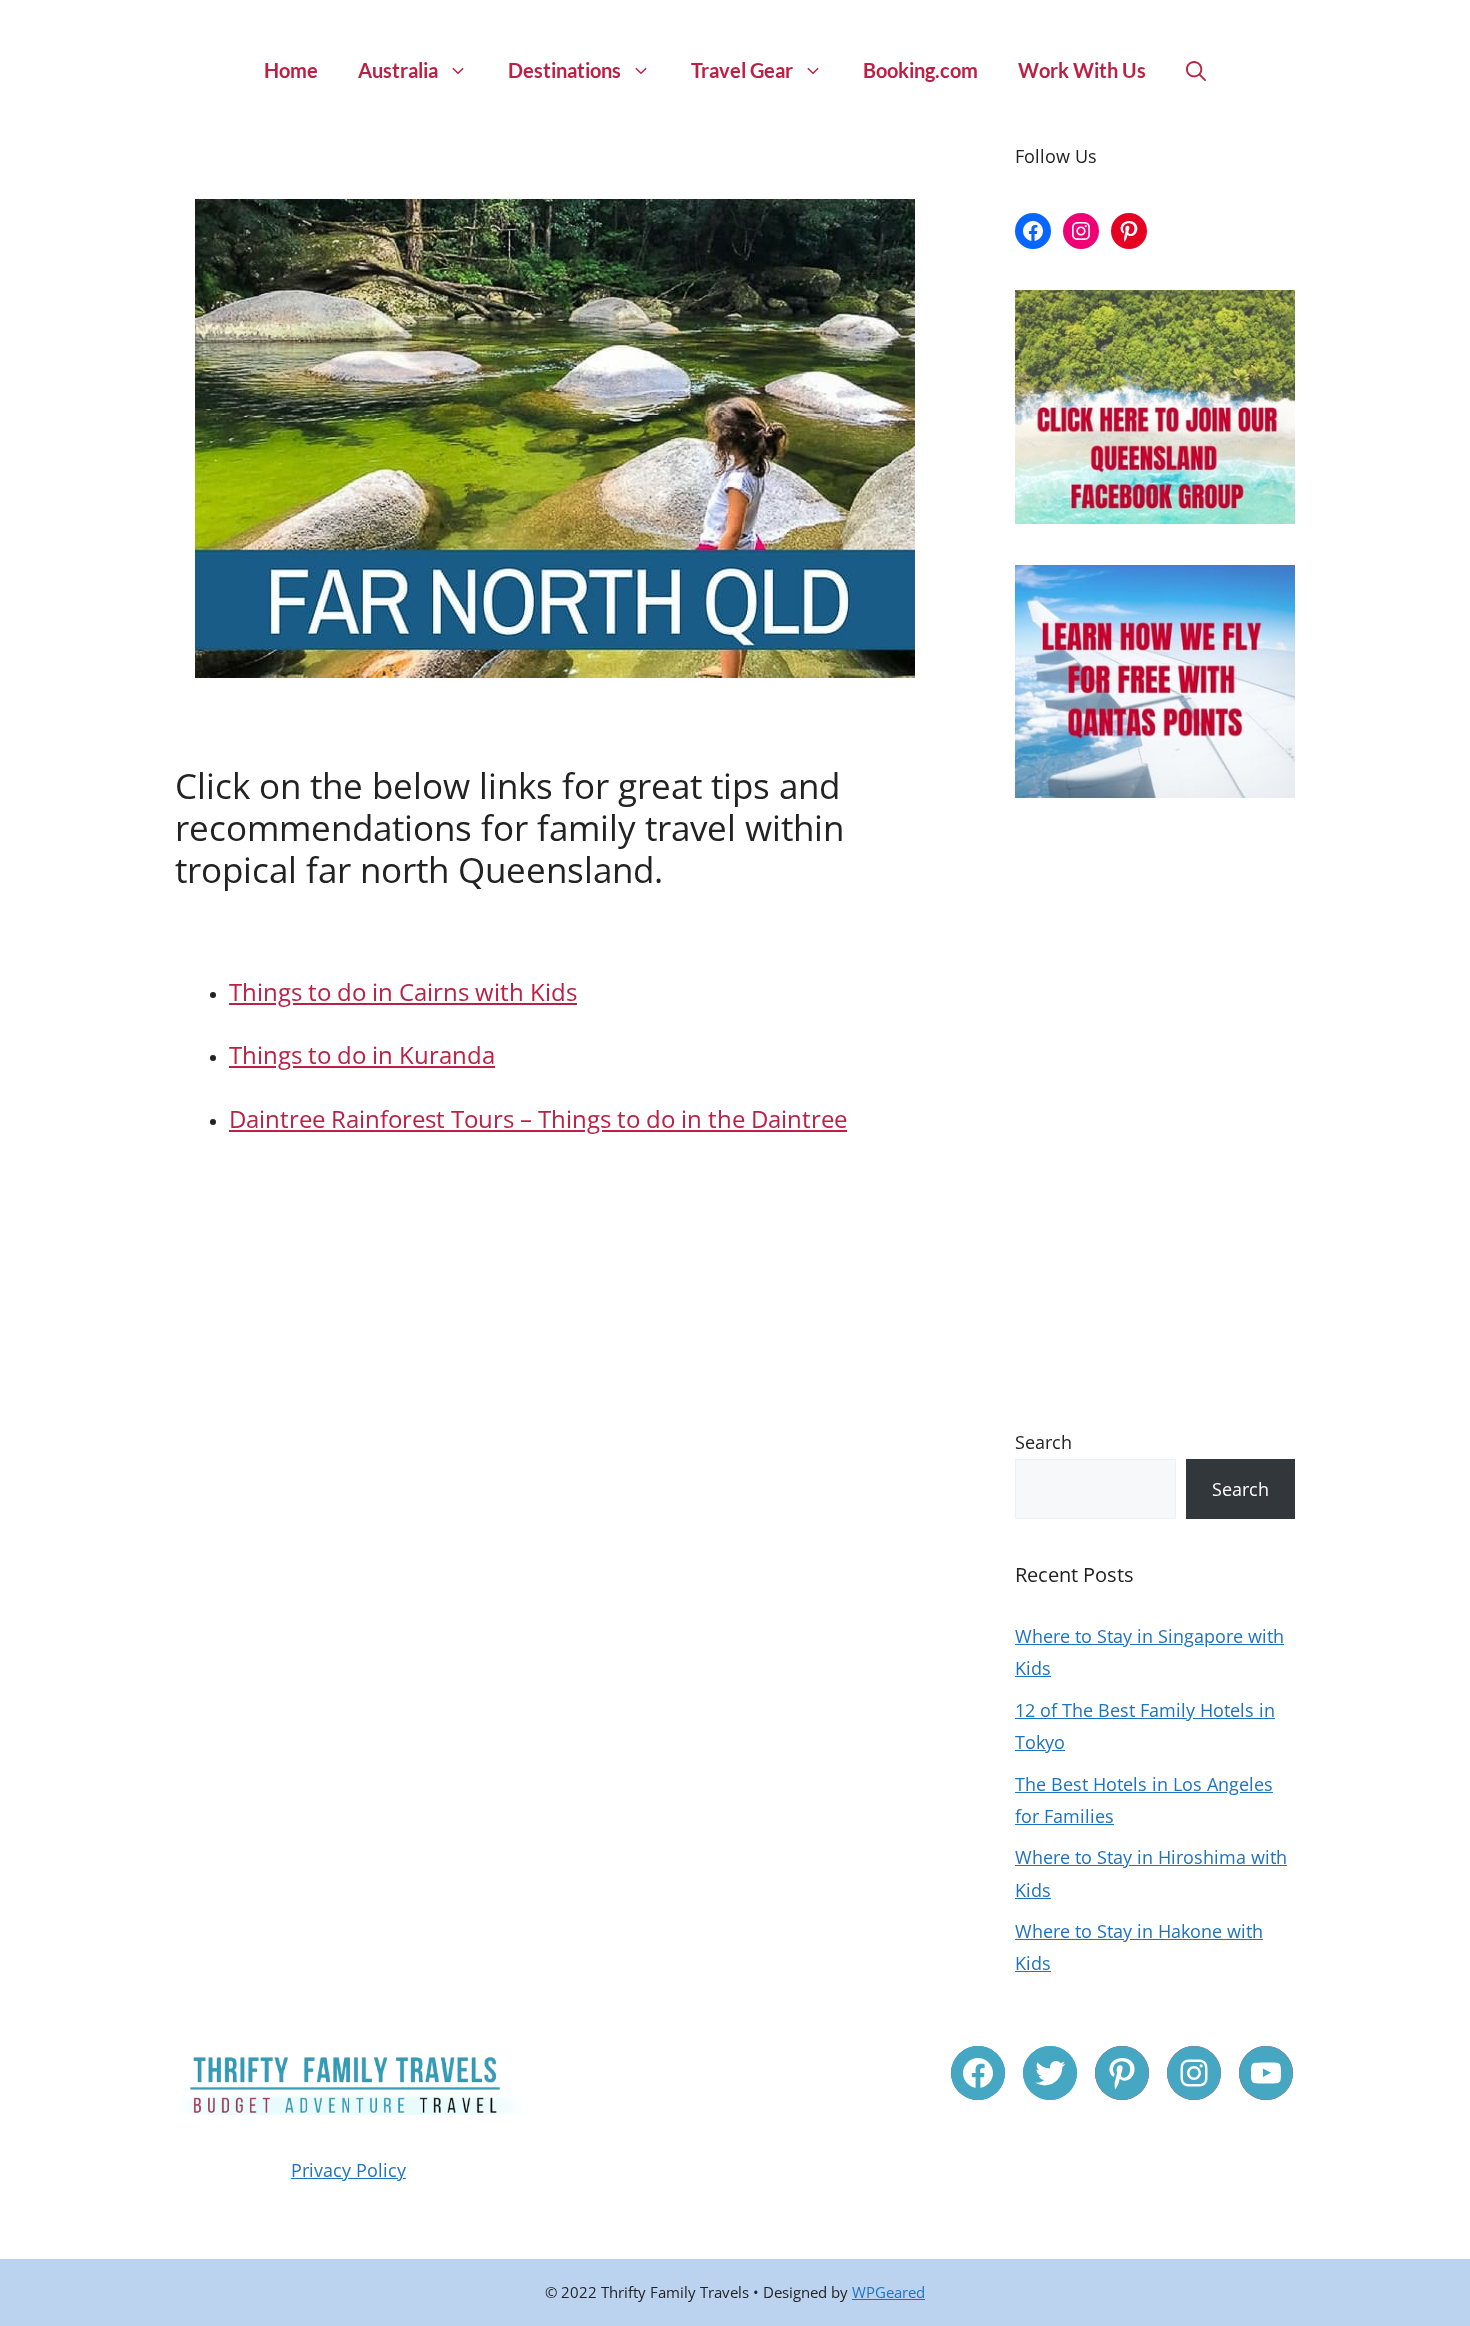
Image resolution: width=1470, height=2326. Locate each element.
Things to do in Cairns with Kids (403, 991)
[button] (1196, 70)
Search (1043, 1442)
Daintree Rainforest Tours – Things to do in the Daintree (538, 1118)
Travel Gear (742, 70)
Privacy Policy (348, 2170)
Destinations (564, 70)
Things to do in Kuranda (362, 1054)
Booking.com (920, 70)
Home (291, 70)
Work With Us (1082, 70)
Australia (398, 70)
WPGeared (888, 2292)
